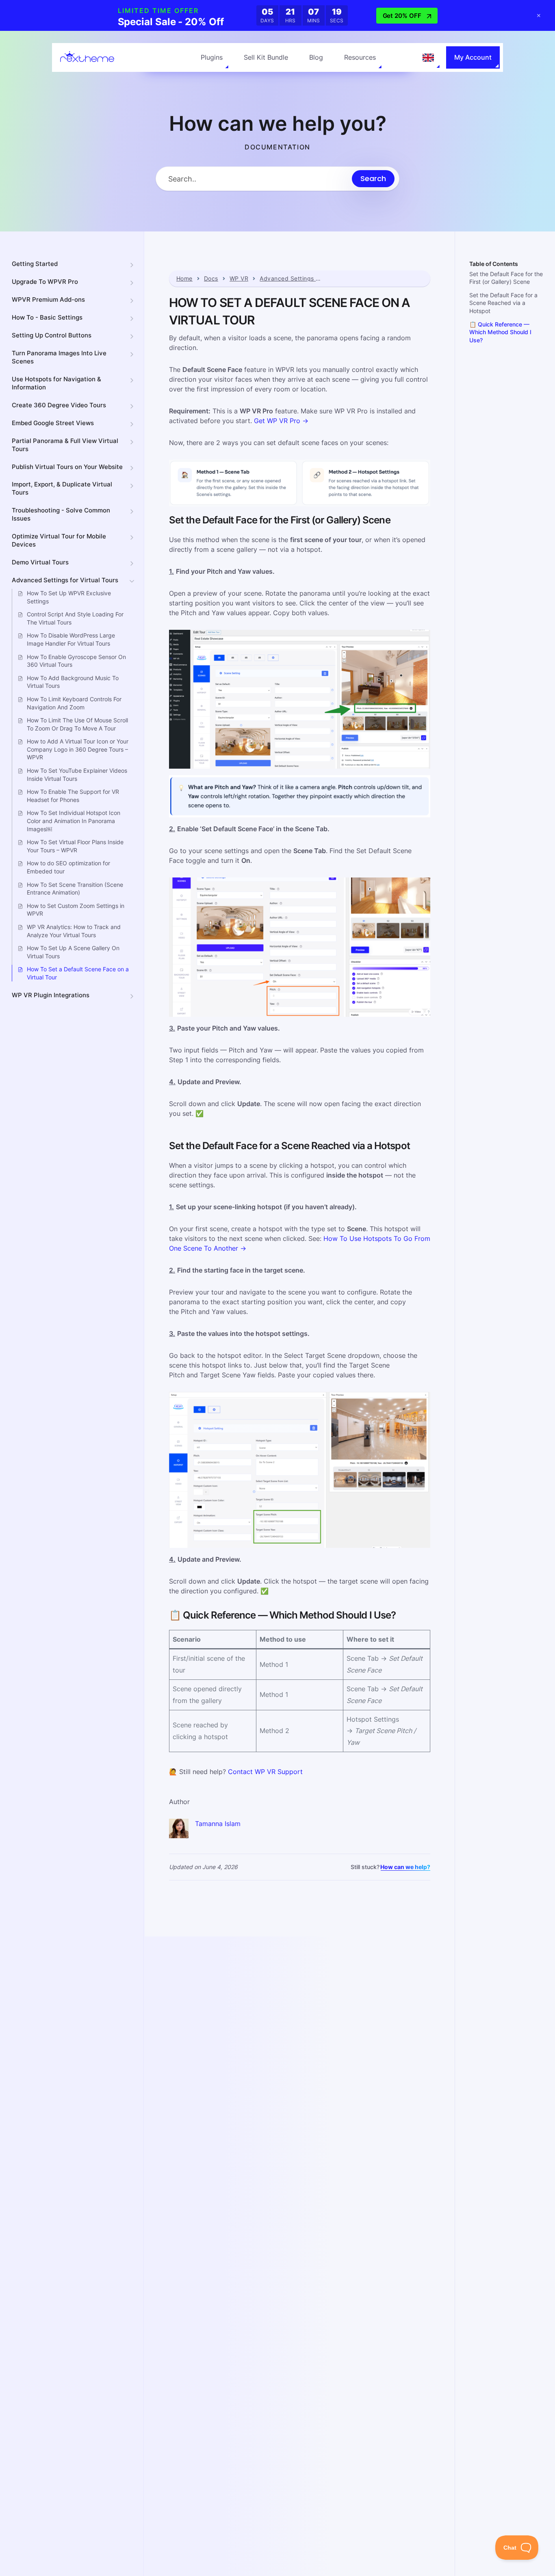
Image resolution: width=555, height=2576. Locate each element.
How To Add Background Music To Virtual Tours (73, 682)
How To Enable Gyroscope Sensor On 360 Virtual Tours (76, 661)
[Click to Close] (539, 15)
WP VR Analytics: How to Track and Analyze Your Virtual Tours (74, 931)
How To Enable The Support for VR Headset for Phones (73, 796)
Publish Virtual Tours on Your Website (67, 467)
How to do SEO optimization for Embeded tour (68, 867)
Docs (211, 279)
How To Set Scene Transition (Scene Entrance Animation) (75, 889)
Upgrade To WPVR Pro (45, 282)
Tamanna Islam (218, 1824)
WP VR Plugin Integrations (51, 995)
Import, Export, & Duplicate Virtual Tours (62, 489)
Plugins (212, 57)
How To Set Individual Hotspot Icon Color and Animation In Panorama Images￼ (74, 821)
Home (184, 279)
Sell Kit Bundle (266, 57)
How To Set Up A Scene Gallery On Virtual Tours (73, 952)
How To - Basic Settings (47, 317)
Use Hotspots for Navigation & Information (56, 383)
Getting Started (35, 264)
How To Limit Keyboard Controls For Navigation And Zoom (74, 703)
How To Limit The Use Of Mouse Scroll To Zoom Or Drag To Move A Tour (77, 724)
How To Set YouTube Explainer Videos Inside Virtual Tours (77, 775)
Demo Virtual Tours (40, 562)
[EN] (428, 58)
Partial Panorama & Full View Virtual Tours (65, 445)
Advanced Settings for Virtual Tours (65, 580)
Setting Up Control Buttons (52, 335)
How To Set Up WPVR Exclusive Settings (69, 597)
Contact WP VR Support (265, 1772)
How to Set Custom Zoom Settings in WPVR (76, 910)
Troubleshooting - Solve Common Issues (61, 514)
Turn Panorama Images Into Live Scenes (59, 357)
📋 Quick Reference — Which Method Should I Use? (500, 332)
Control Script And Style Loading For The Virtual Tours (75, 618)
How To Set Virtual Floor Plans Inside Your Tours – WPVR (75, 846)
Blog (316, 57)
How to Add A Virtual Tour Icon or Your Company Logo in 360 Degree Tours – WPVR (78, 749)
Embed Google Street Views (53, 423)
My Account (473, 57)
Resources (360, 57)
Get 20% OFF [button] (402, 16)
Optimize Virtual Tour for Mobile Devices (59, 540)
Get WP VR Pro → (281, 421)
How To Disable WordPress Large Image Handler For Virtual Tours (71, 639)
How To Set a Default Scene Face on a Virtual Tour (78, 973)
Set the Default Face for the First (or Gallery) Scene (506, 278)
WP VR (239, 279)
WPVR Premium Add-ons (48, 299)
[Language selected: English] (428, 58)
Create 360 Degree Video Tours (59, 405)
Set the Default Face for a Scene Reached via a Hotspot (503, 303)
